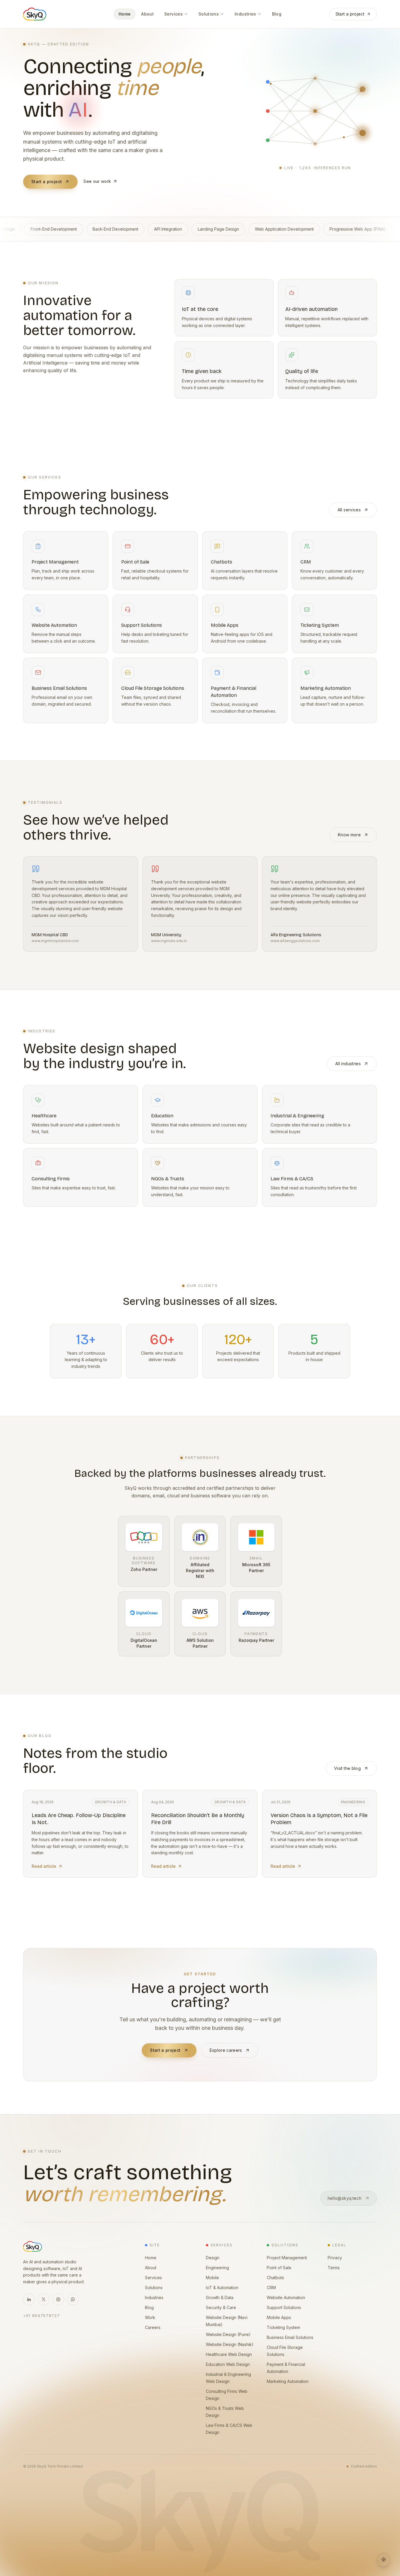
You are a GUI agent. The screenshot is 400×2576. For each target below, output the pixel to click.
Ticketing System (283, 2327)
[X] (44, 2299)
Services (153, 2278)
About (151, 2268)
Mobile (212, 2278)
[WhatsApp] (73, 2299)
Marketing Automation (288, 2381)
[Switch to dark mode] (384, 2560)
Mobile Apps (279, 2317)
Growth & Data (220, 2297)
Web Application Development (47, 229)
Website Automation (286, 2297)
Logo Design (228, 229)
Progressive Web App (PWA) (120, 229)
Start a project (350, 14)
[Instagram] (58, 2299)
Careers (153, 2327)
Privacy (335, 2258)
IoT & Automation (222, 2288)
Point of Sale (279, 2268)
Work (150, 2317)
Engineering (217, 2268)
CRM (271, 2288)
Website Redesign (182, 229)
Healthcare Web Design (229, 2354)
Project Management (287, 2258)
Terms (334, 2268)
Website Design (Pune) (228, 2334)
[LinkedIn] (29, 2299)
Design (213, 2258)
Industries (154, 2297)
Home (151, 2258)
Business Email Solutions (290, 2337)
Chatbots (275, 2278)
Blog (149, 2307)
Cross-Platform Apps (276, 229)
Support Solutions (284, 2307)
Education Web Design (228, 2364)
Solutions (154, 2288)
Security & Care (221, 2307)
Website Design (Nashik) (230, 2344)
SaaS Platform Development (339, 229)
